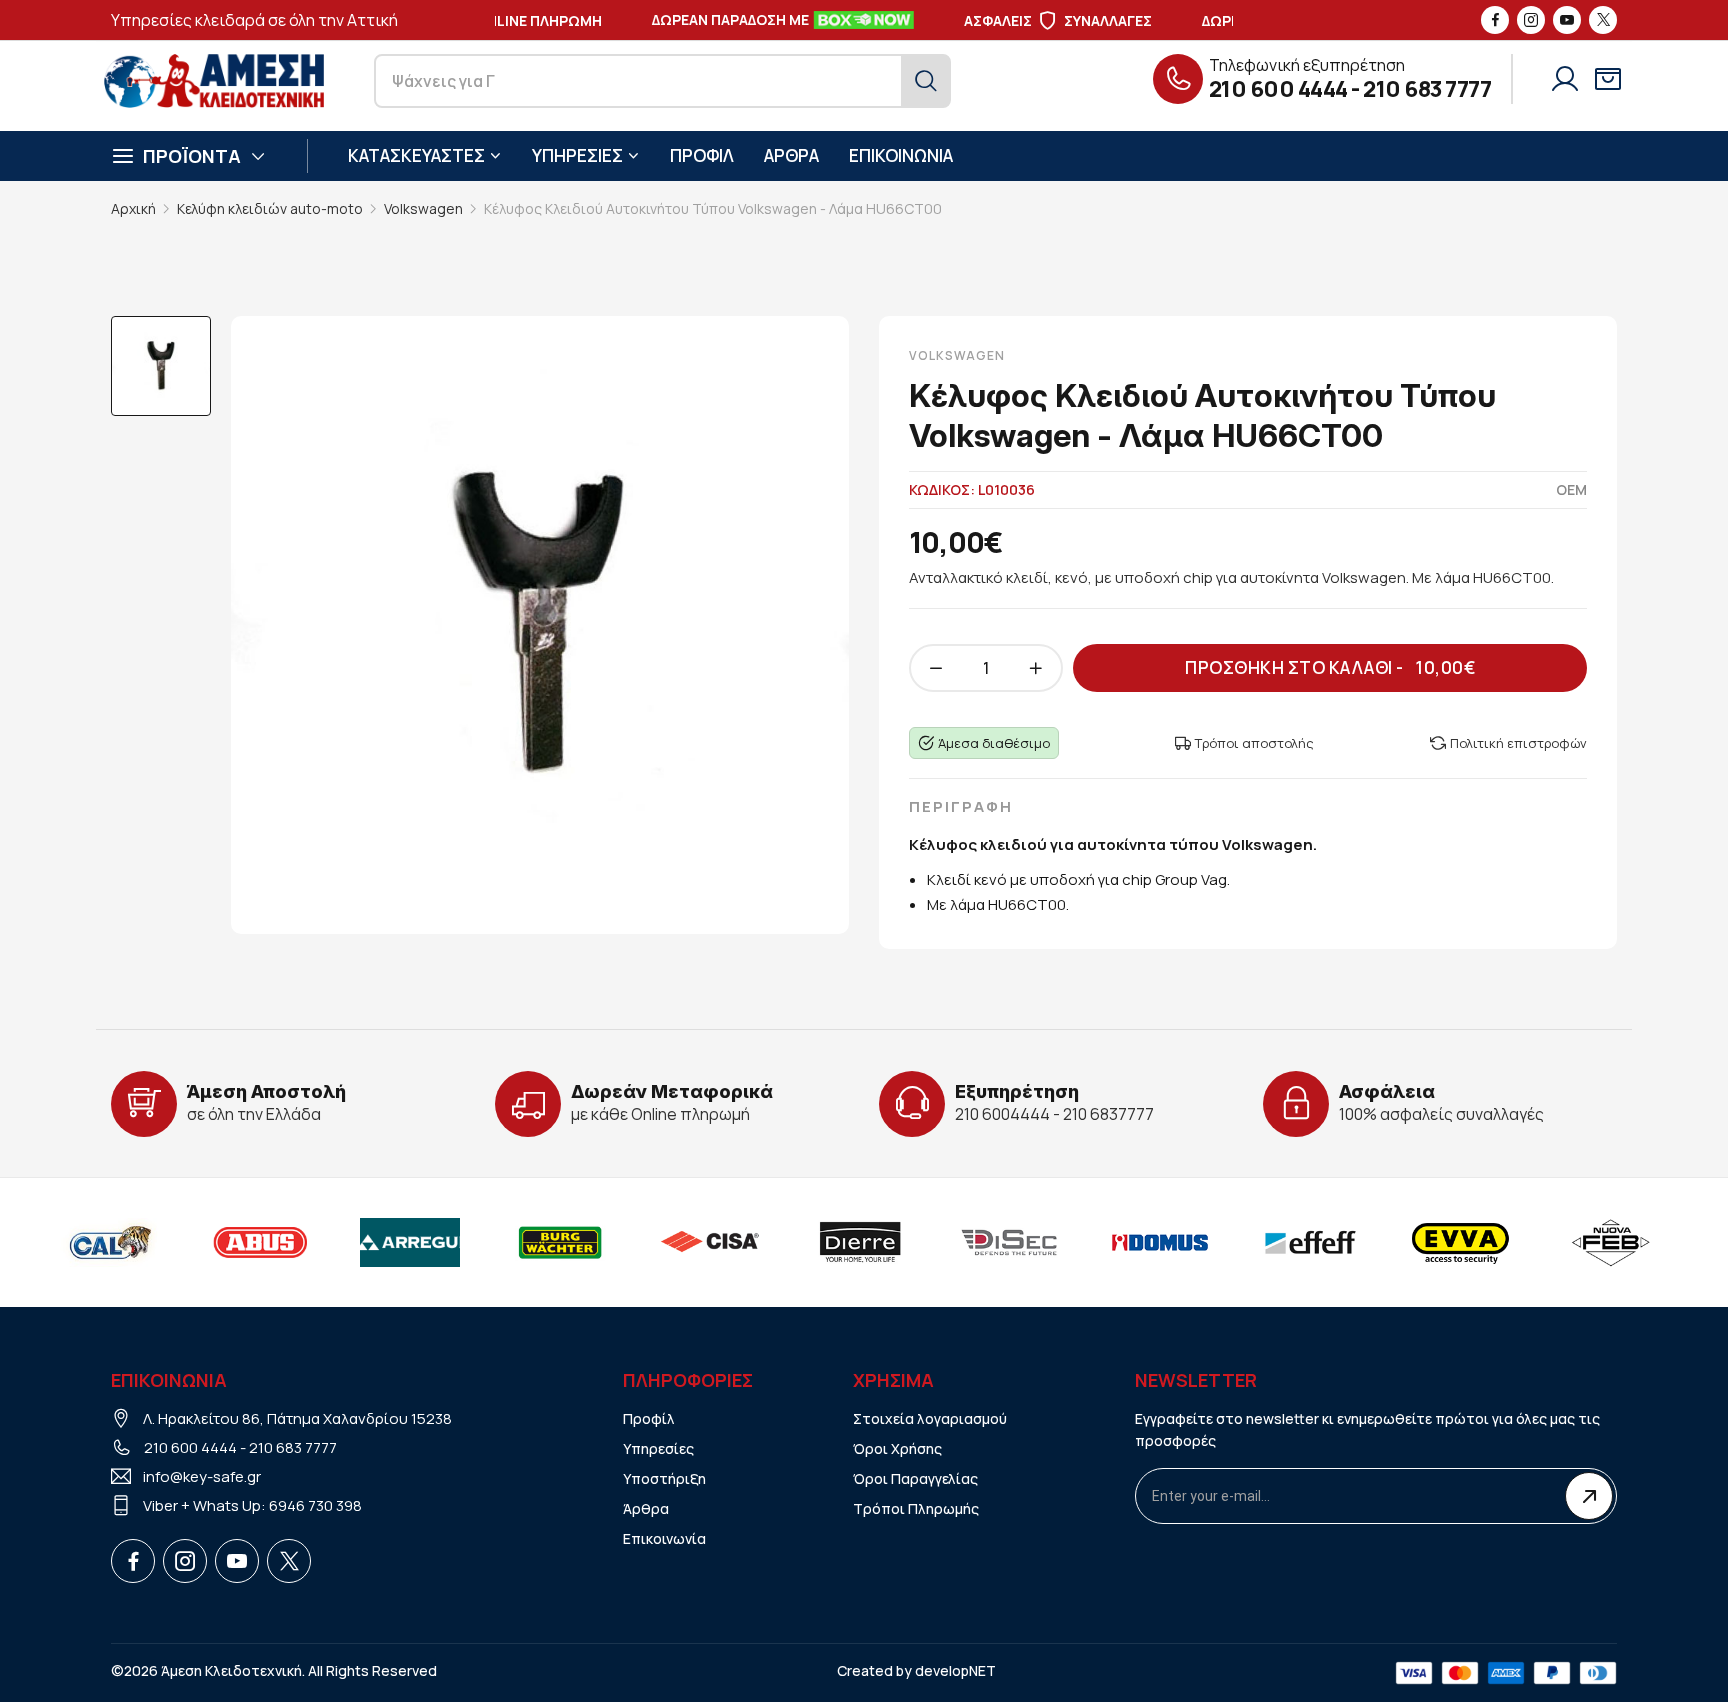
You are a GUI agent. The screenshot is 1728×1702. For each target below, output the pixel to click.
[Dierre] (860, 1242)
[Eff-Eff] (1310, 1242)
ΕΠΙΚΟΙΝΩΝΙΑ (901, 155)
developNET (955, 1670)
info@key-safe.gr (202, 1476)
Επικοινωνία (664, 1538)
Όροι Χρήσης (897, 1448)
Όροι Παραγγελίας (915, 1478)
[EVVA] (1460, 1242)
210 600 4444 (1278, 89)
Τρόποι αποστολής (1254, 743)
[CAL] (110, 1242)
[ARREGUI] (410, 1242)
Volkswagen (423, 208)
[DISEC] (1010, 1242)
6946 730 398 (315, 1505)
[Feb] (1610, 1242)
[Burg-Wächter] (560, 1242)
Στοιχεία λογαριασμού (930, 1418)
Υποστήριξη (664, 1478)
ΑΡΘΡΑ (791, 155)
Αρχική (133, 208)
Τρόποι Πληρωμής (916, 1508)
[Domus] (1160, 1242)
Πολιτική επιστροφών (1518, 743)
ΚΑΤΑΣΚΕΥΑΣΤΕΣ (416, 155)
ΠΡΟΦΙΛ (702, 155)
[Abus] (260, 1242)
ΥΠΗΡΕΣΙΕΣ (577, 155)
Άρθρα (646, 1508)
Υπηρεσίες (658, 1448)
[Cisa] (710, 1242)
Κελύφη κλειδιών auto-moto (270, 208)
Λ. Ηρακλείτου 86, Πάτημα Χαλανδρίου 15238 (297, 1418)
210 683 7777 (1427, 89)
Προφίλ (649, 1418)
